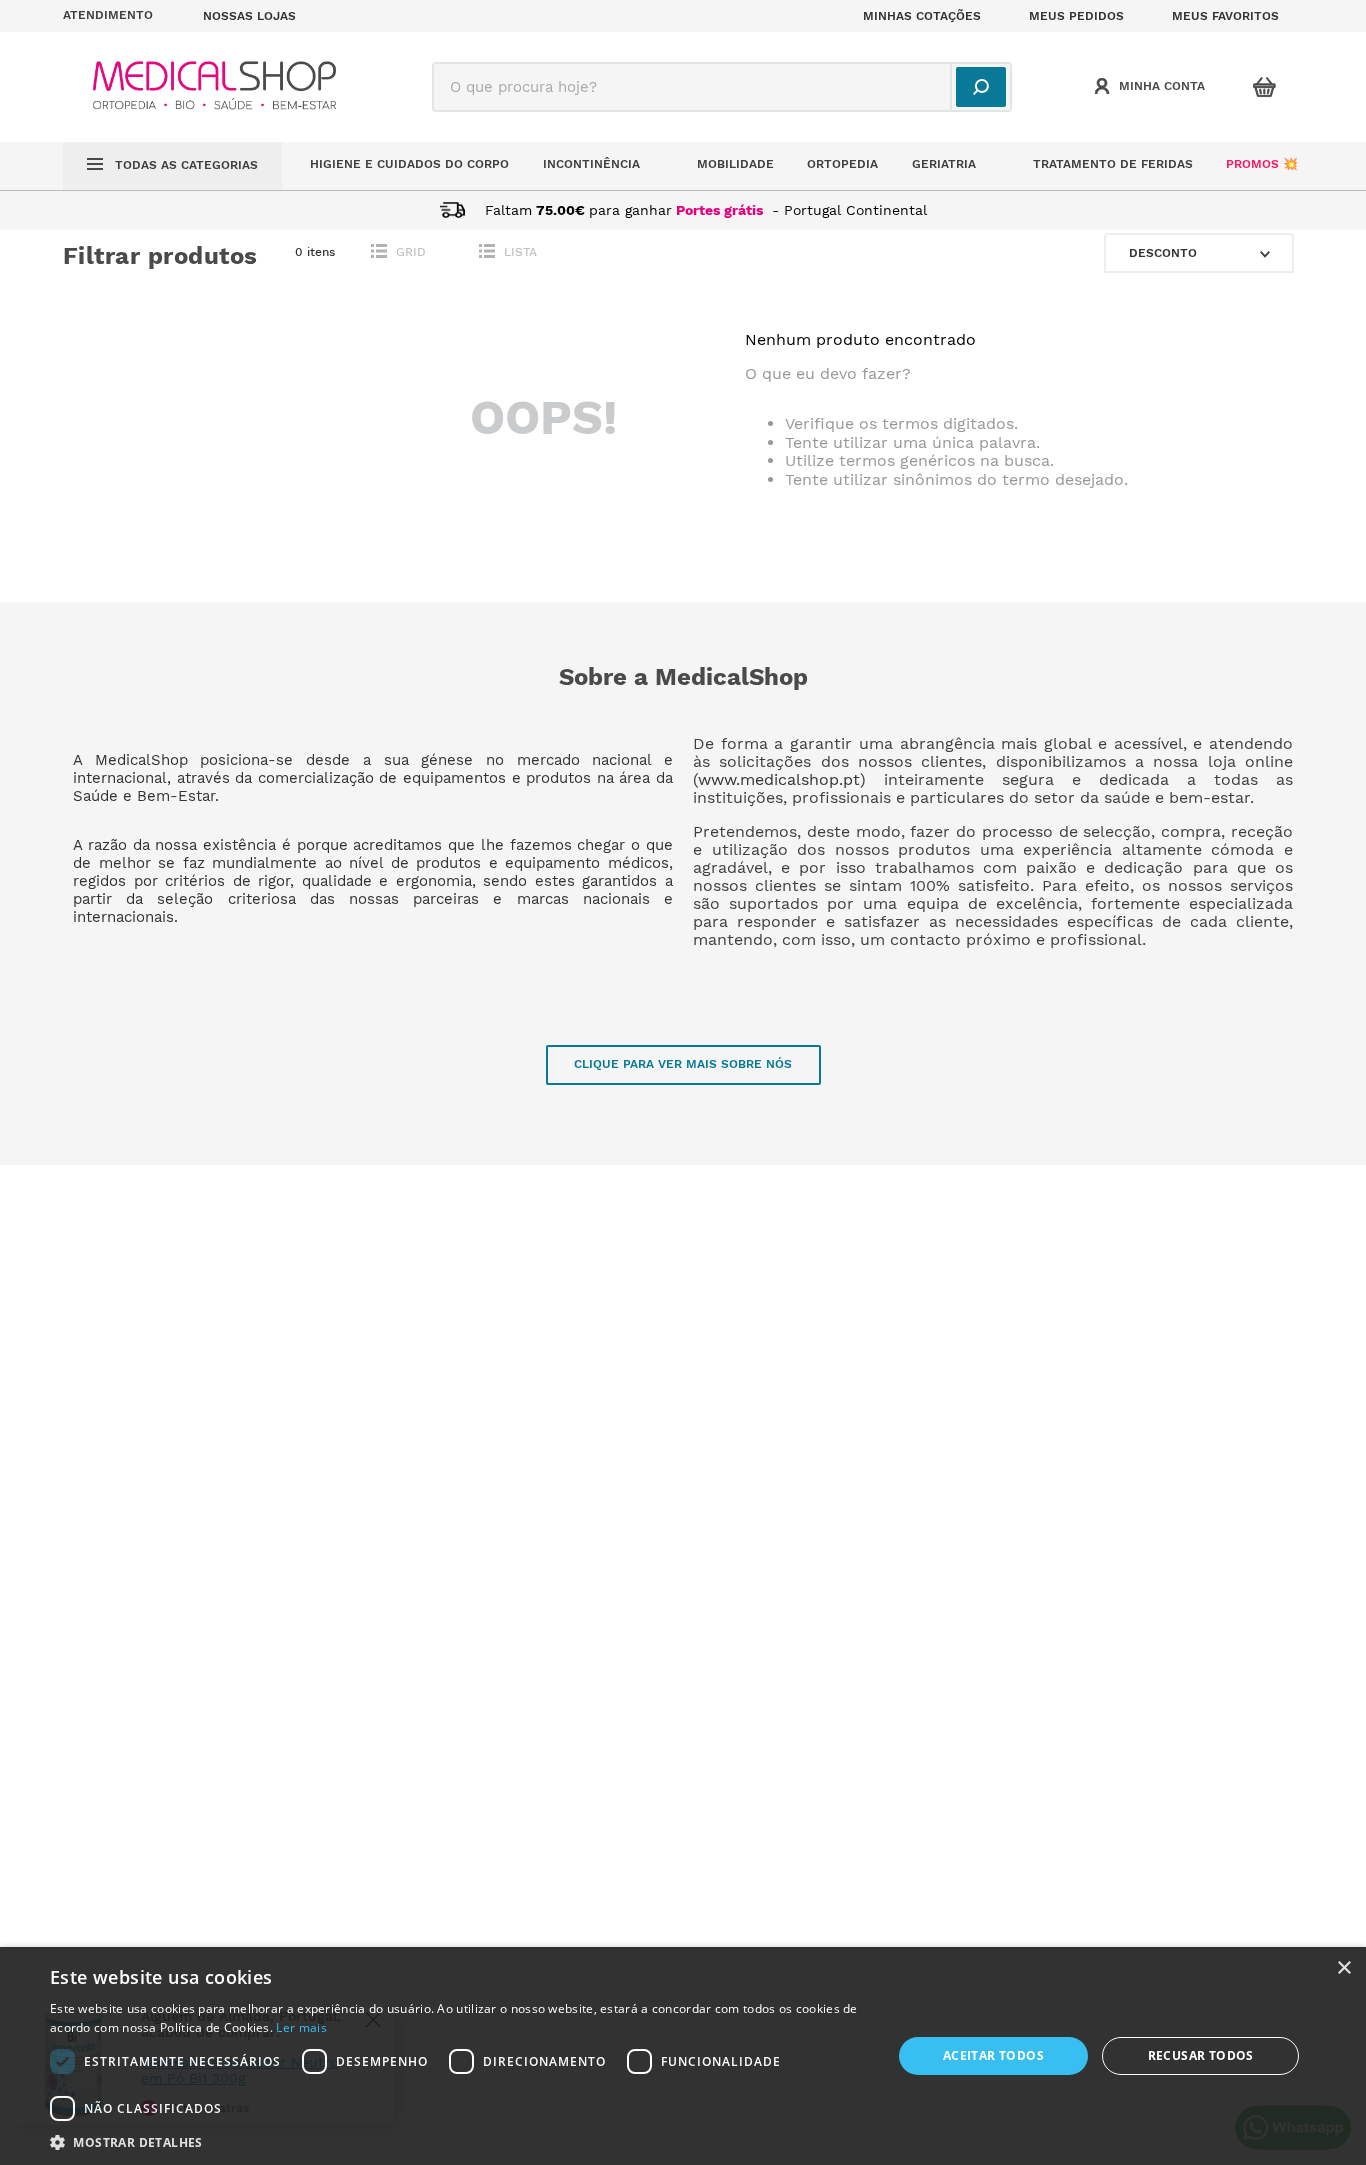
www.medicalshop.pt (779, 779)
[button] (121, 16)
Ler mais (301, 2027)
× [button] (1343, 1968)
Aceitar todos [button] (993, 2055)
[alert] (683, 2056)
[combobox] (722, 87)
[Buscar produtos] (981, 87)
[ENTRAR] (1152, 87)
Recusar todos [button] (1201, 2055)
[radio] (403, 252)
